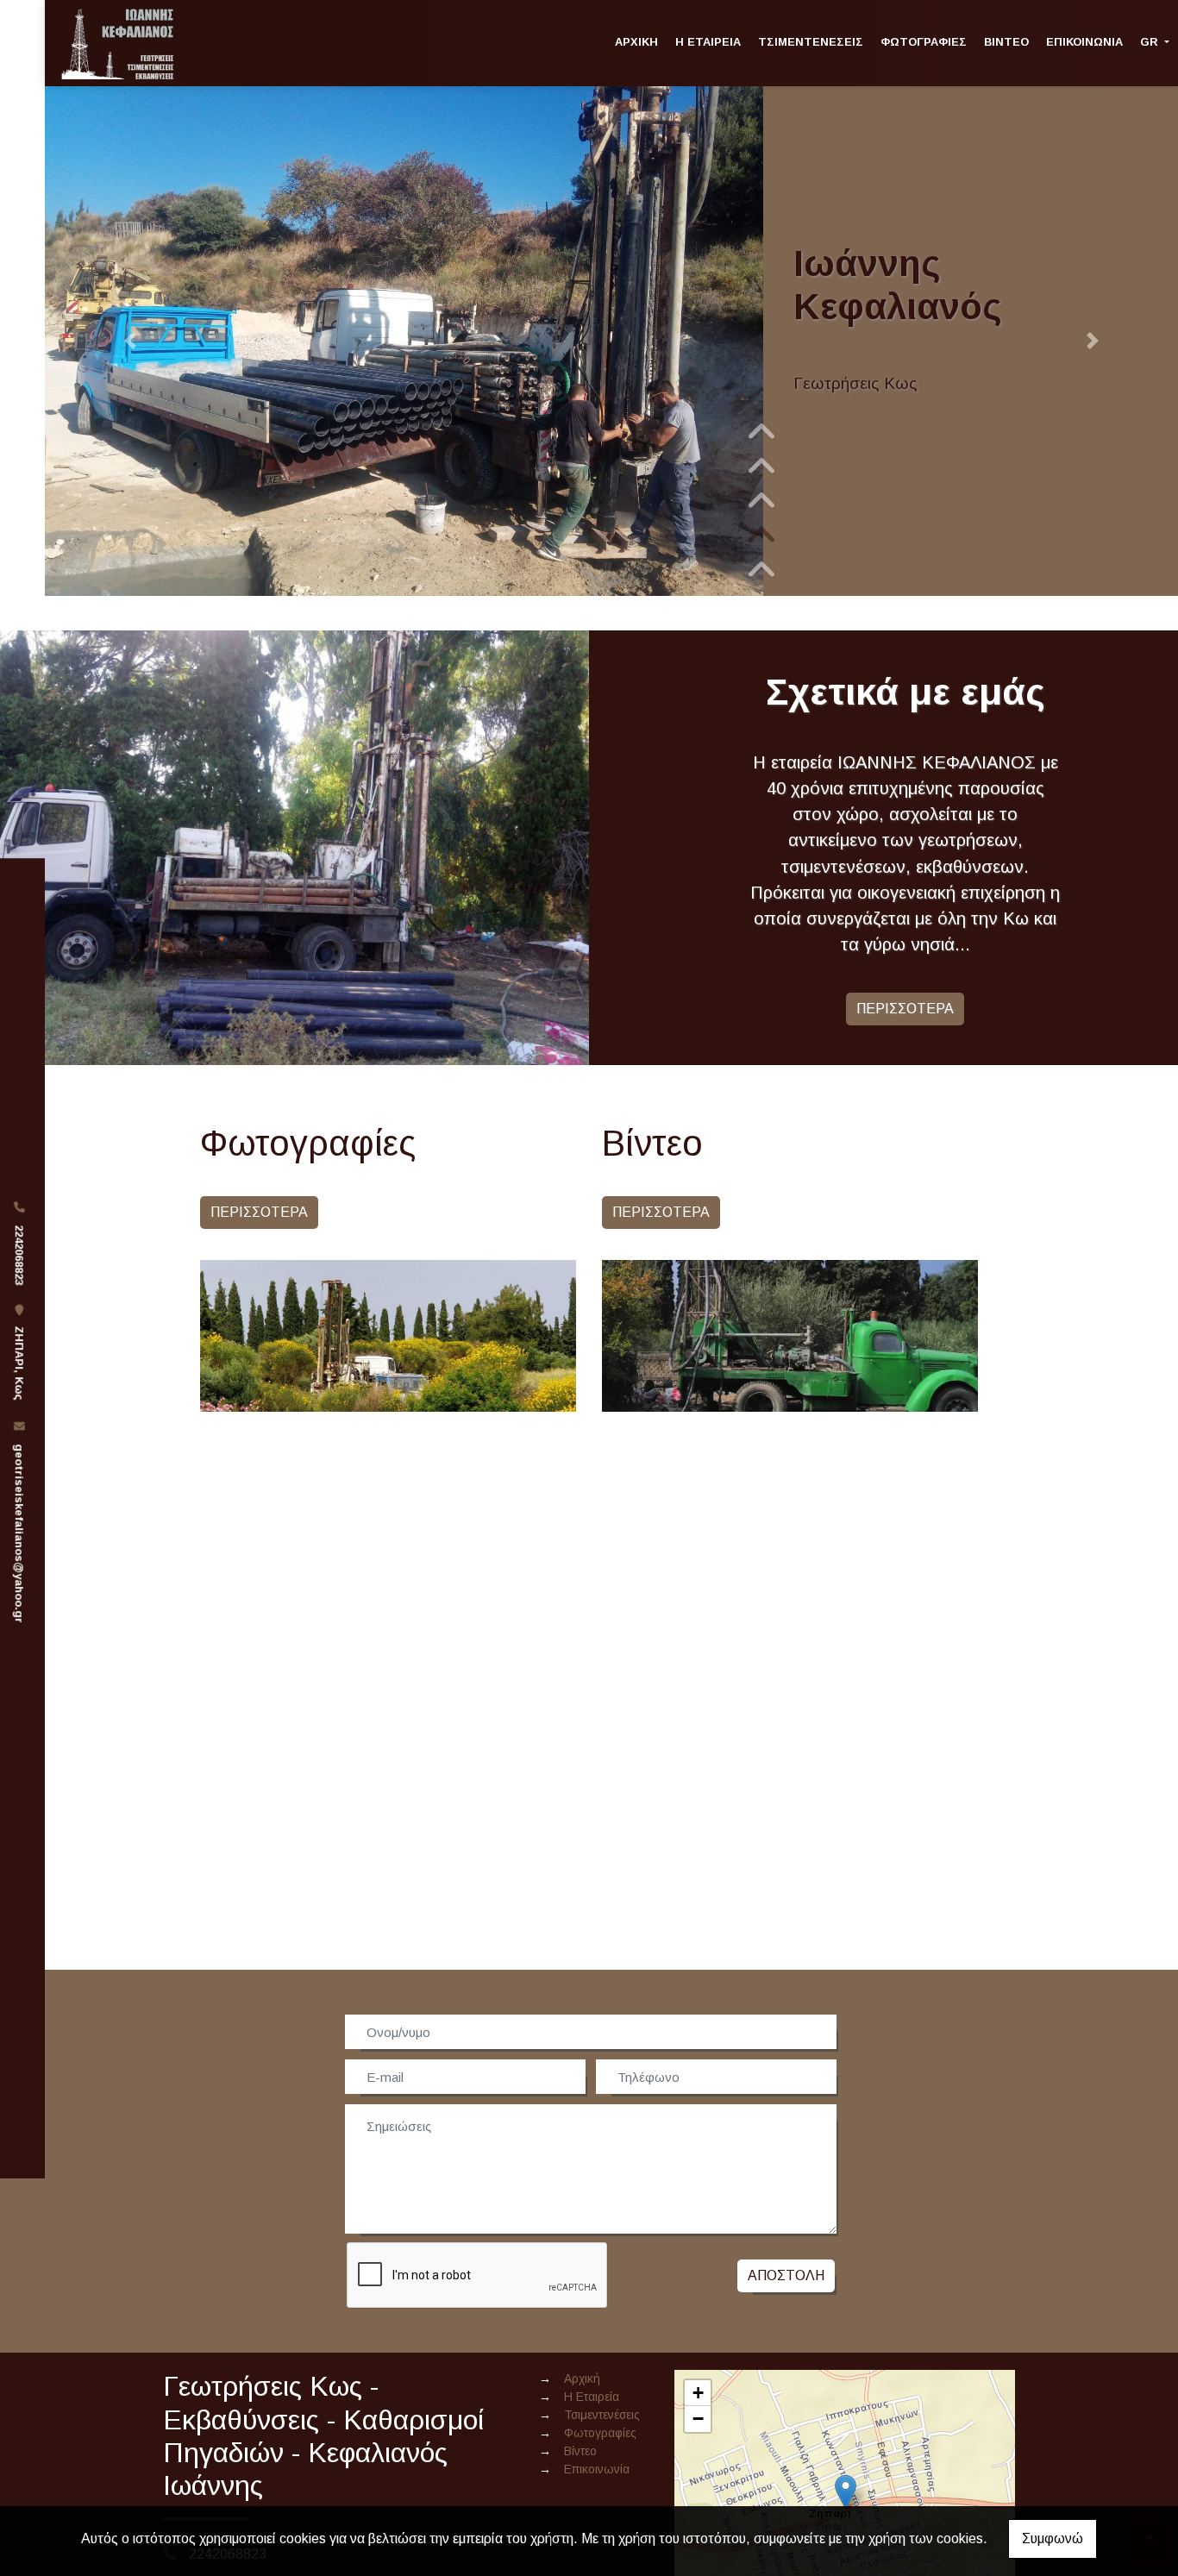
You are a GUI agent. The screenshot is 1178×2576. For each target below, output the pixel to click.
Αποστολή (786, 2275)
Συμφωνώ (1053, 2538)
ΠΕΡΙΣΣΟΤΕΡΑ (905, 1009)
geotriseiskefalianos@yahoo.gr (19, 1533)
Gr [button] (1151, 42)
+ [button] (698, 2393)
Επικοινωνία (1084, 42)
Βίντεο (1006, 42)
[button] (130, 341)
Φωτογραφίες (924, 42)
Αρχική (636, 42)
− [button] (698, 2419)
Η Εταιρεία (708, 42)
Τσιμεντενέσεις (811, 42)
